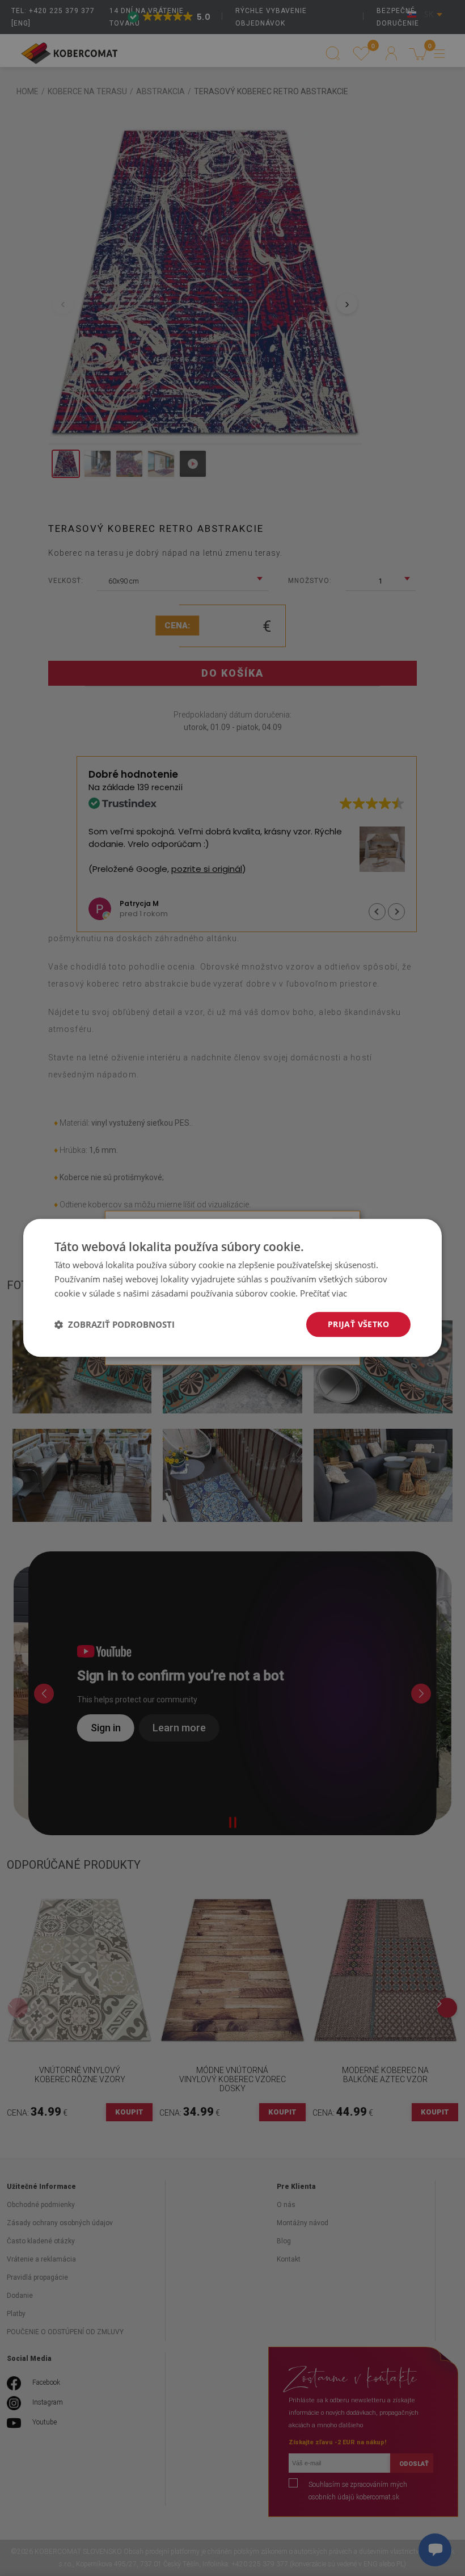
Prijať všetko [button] (358, 1324)
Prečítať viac (324, 1293)
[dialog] (232, 1288)
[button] (115, 1324)
